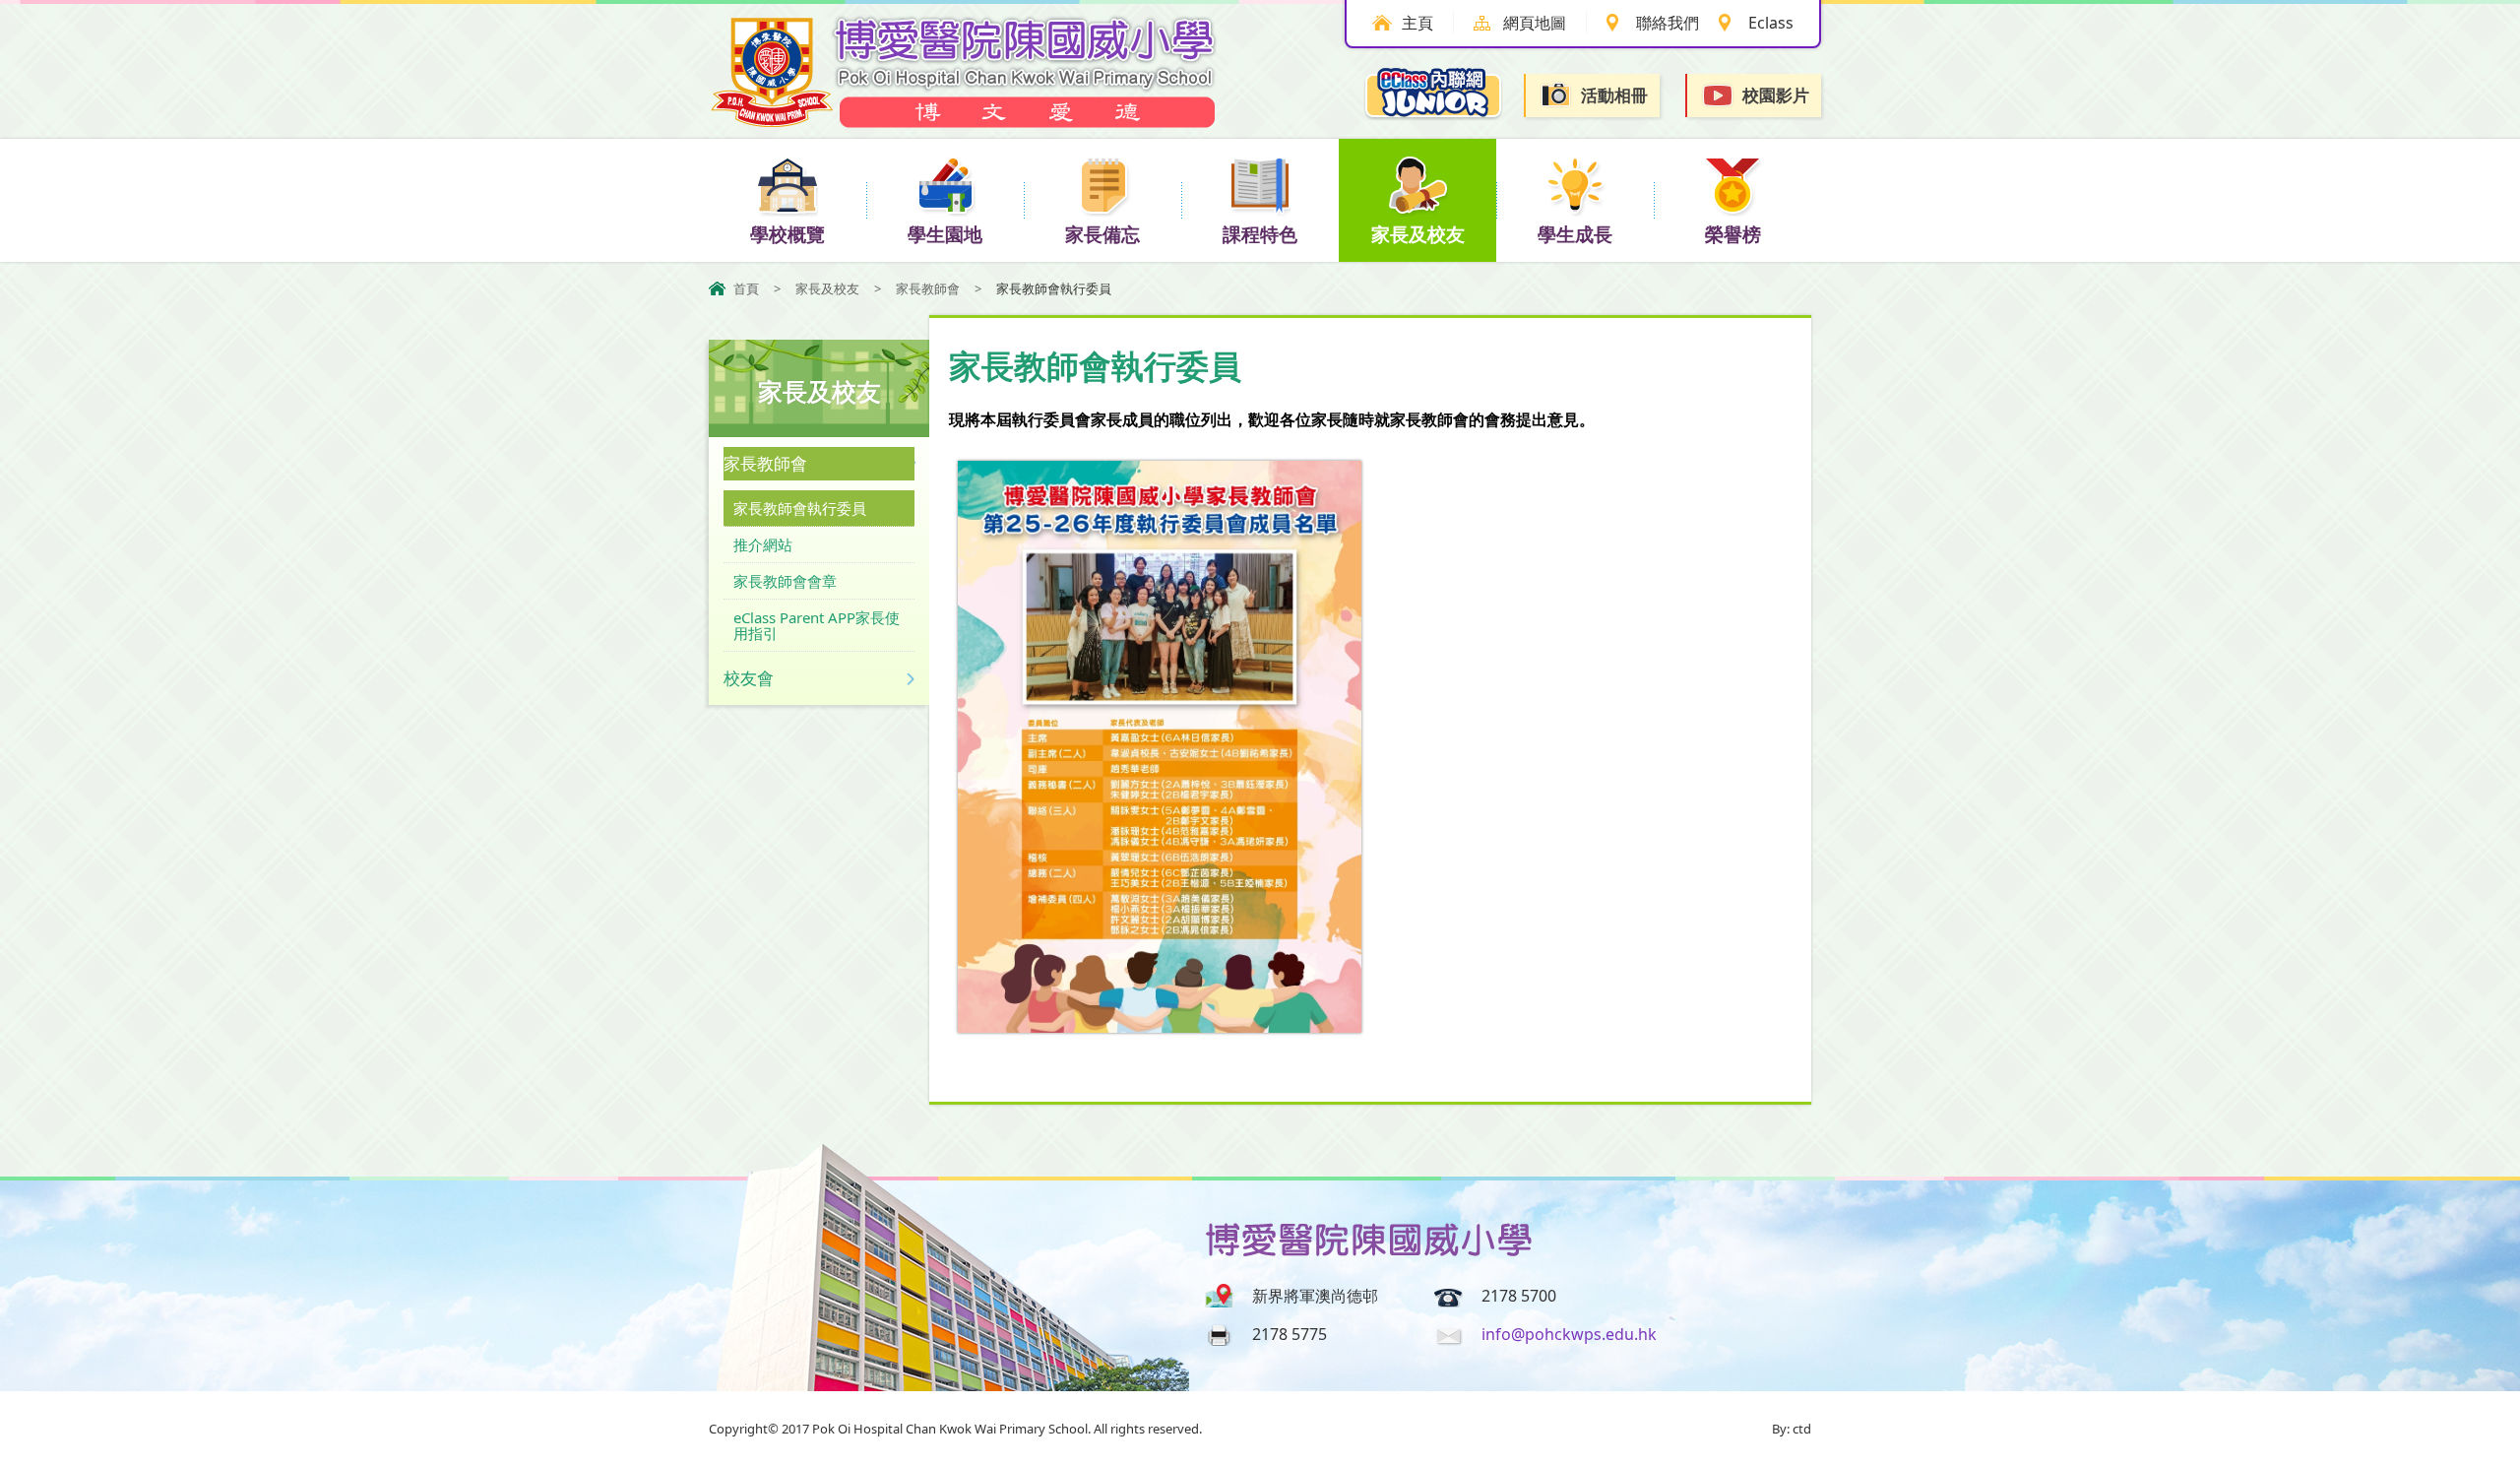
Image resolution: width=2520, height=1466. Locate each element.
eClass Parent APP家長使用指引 (817, 625)
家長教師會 (928, 288)
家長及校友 (1418, 234)
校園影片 (1776, 95)
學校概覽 (787, 234)
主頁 (1417, 23)
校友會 (749, 678)
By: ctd (1792, 1429)
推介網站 (763, 544)
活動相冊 (1614, 95)
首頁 (746, 288)
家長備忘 (1102, 234)
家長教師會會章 (785, 581)
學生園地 (945, 234)
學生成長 (1575, 234)
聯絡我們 (1668, 23)
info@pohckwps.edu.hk (1569, 1334)
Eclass (1771, 23)
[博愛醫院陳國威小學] (965, 122)
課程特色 (1260, 234)
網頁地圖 (1535, 23)
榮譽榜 (1733, 234)
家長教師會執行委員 (800, 508)
